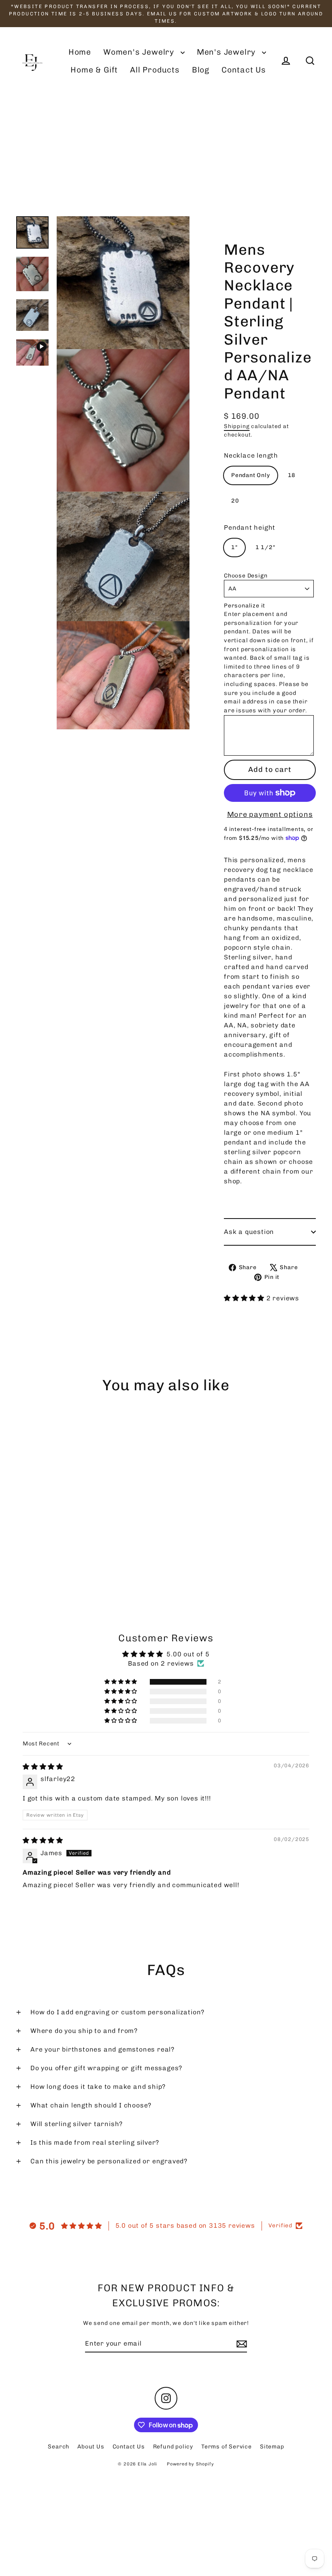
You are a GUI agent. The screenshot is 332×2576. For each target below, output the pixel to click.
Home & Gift (94, 70)
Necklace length (251, 455)
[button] (245, 1298)
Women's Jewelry (140, 52)
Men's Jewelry (227, 52)
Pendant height (250, 527)
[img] (43, 1767)
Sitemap (272, 2447)
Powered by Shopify (190, 2464)
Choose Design (246, 576)
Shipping (237, 426)
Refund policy (173, 2447)
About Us (91, 2447)
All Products (155, 70)
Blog (201, 70)
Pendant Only (251, 475)
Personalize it (245, 606)
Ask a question (249, 1232)
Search (59, 2447)
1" (234, 547)
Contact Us (244, 70)
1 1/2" (265, 547)
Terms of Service (227, 2447)
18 (292, 475)
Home (80, 52)
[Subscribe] (240, 2344)
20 (235, 501)
